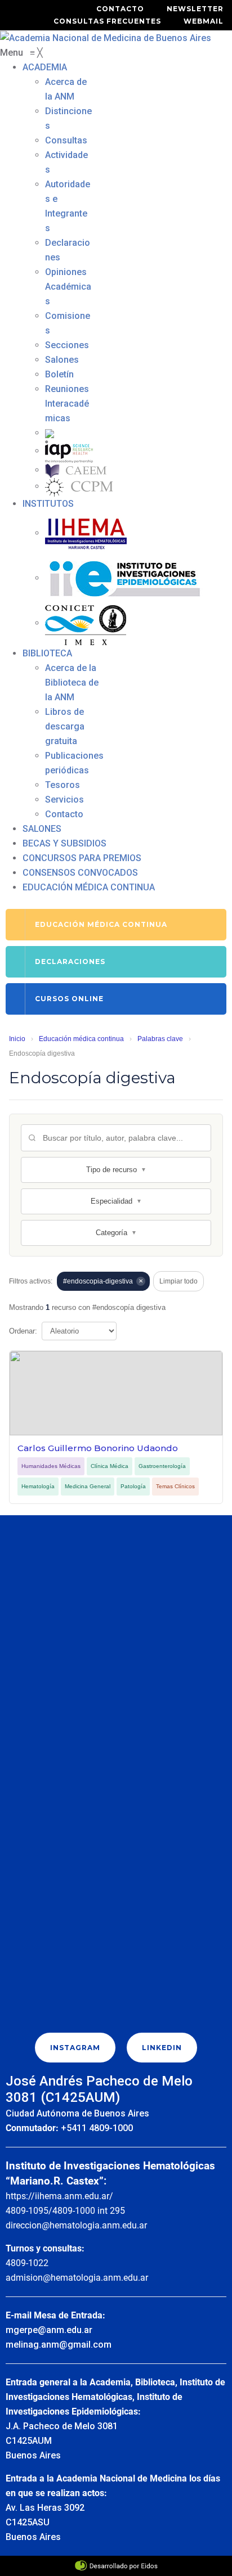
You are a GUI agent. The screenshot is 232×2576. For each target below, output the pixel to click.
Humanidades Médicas (51, 1466)
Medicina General (88, 1486)
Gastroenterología (162, 1466)
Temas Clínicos (175, 1486)
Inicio (17, 1039)
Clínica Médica (110, 1466)
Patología (133, 1486)
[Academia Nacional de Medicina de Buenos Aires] (106, 37)
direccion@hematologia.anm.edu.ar (76, 2225)
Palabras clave (160, 1039)
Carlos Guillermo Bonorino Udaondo (98, 1448)
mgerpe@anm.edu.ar (49, 2330)
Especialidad (116, 1201)
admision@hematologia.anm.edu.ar (77, 2278)
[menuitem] (45, 67)
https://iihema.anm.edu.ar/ (59, 2196)
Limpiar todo (179, 1281)
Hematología (38, 1486)
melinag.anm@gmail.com (59, 2345)
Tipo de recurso (116, 1170)
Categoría (116, 1233)
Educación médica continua (81, 1039)
